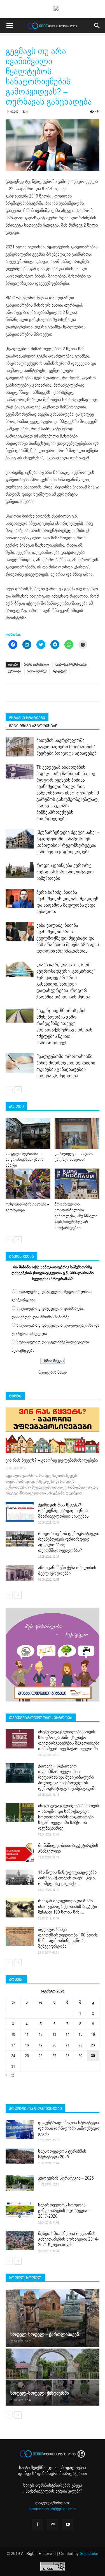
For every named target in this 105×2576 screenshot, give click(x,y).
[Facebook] (38, 2525)
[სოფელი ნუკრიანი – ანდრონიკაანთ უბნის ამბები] (28, 1133)
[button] (97, 26)
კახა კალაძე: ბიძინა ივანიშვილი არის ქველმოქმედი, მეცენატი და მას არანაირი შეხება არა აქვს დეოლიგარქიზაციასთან (68, 938)
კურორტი (14, 671)
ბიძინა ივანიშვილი (36, 665)
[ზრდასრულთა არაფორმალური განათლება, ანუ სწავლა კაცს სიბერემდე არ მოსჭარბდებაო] (77, 1184)
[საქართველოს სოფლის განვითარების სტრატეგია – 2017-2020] (20, 2210)
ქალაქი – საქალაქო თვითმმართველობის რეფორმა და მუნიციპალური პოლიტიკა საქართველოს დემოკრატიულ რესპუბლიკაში (67, 1777)
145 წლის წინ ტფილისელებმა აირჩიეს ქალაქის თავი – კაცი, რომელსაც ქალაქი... (67, 1878)
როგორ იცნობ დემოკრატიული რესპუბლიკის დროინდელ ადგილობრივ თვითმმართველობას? (69, 1542)
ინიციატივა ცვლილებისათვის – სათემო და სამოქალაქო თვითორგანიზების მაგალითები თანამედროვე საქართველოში (69, 1740)
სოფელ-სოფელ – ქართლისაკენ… (47, 2334)
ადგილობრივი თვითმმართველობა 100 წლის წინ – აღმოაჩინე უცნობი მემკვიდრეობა (68, 1938)
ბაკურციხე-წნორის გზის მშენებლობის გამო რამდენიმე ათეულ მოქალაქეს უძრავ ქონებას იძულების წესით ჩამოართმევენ (64, 1027)
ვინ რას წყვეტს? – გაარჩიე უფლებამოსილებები (52, 1460)
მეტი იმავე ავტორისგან (33, 726)
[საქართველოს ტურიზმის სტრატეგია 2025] (20, 2156)
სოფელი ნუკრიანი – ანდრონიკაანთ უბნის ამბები (25, 1159)
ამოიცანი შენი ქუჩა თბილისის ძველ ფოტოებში (67, 1571)
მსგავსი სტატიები (27, 718)
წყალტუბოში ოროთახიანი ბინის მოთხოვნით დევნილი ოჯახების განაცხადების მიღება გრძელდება (66, 1066)
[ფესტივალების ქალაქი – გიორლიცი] (28, 1184)
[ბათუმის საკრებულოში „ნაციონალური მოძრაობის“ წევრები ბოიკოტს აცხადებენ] (20, 747)
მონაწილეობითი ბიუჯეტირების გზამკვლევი (68, 1848)
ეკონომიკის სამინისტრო (71, 665)
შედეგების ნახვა (53, 1372)
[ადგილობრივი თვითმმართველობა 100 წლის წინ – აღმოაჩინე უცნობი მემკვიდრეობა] (20, 1936)
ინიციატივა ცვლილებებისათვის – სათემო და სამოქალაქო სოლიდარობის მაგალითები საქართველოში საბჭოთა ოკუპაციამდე (69, 1817)
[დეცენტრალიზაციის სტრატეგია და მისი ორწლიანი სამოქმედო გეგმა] (20, 2130)
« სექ (10, 2075)
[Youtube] (68, 2525)
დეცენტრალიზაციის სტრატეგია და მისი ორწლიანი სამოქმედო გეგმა (69, 2128)
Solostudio (89, 2554)
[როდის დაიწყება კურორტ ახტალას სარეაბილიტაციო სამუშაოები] (20, 870)
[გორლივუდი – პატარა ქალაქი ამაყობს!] (77, 1133)
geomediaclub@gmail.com (53, 2509)
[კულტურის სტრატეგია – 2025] (20, 2183)
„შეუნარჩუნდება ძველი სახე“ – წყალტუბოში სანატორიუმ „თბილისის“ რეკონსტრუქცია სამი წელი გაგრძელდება (68, 842)
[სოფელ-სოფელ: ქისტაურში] (53, 2377)
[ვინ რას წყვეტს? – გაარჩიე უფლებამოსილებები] (53, 1430)
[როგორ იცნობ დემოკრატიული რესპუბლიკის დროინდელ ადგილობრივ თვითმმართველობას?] (20, 1539)
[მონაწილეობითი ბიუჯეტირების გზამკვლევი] (20, 1852)
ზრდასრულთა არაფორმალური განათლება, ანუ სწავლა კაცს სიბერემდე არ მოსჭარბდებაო (76, 1216)
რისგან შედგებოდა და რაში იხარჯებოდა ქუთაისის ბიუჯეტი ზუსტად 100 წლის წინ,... (67, 1907)
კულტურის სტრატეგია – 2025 (66, 2178)
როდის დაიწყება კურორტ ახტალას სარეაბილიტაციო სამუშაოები (65, 872)
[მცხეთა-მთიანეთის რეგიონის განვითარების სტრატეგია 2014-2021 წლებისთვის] (20, 2240)
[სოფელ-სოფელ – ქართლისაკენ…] (53, 2318)
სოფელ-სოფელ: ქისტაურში (40, 2393)
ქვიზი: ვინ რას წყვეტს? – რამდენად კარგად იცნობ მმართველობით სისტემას (63, 1511)
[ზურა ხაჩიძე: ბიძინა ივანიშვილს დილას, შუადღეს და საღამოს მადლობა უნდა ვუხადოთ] (20, 899)
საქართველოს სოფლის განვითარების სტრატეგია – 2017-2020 (64, 2211)
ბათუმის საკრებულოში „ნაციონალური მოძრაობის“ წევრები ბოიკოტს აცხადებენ (66, 747)
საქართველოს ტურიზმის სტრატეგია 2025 (62, 2154)
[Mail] (53, 2525)
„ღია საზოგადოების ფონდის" (52, 2471)
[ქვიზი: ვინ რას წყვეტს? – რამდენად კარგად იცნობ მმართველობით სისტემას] (20, 1512)
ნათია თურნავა (37, 671)
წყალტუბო (60, 671)
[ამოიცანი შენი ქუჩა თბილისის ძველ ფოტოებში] (20, 1573)
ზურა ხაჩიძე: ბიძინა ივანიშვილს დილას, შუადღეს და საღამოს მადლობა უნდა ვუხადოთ (67, 902)
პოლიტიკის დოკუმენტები (35, 2109)
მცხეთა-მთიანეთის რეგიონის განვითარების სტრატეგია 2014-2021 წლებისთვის (68, 2239)
